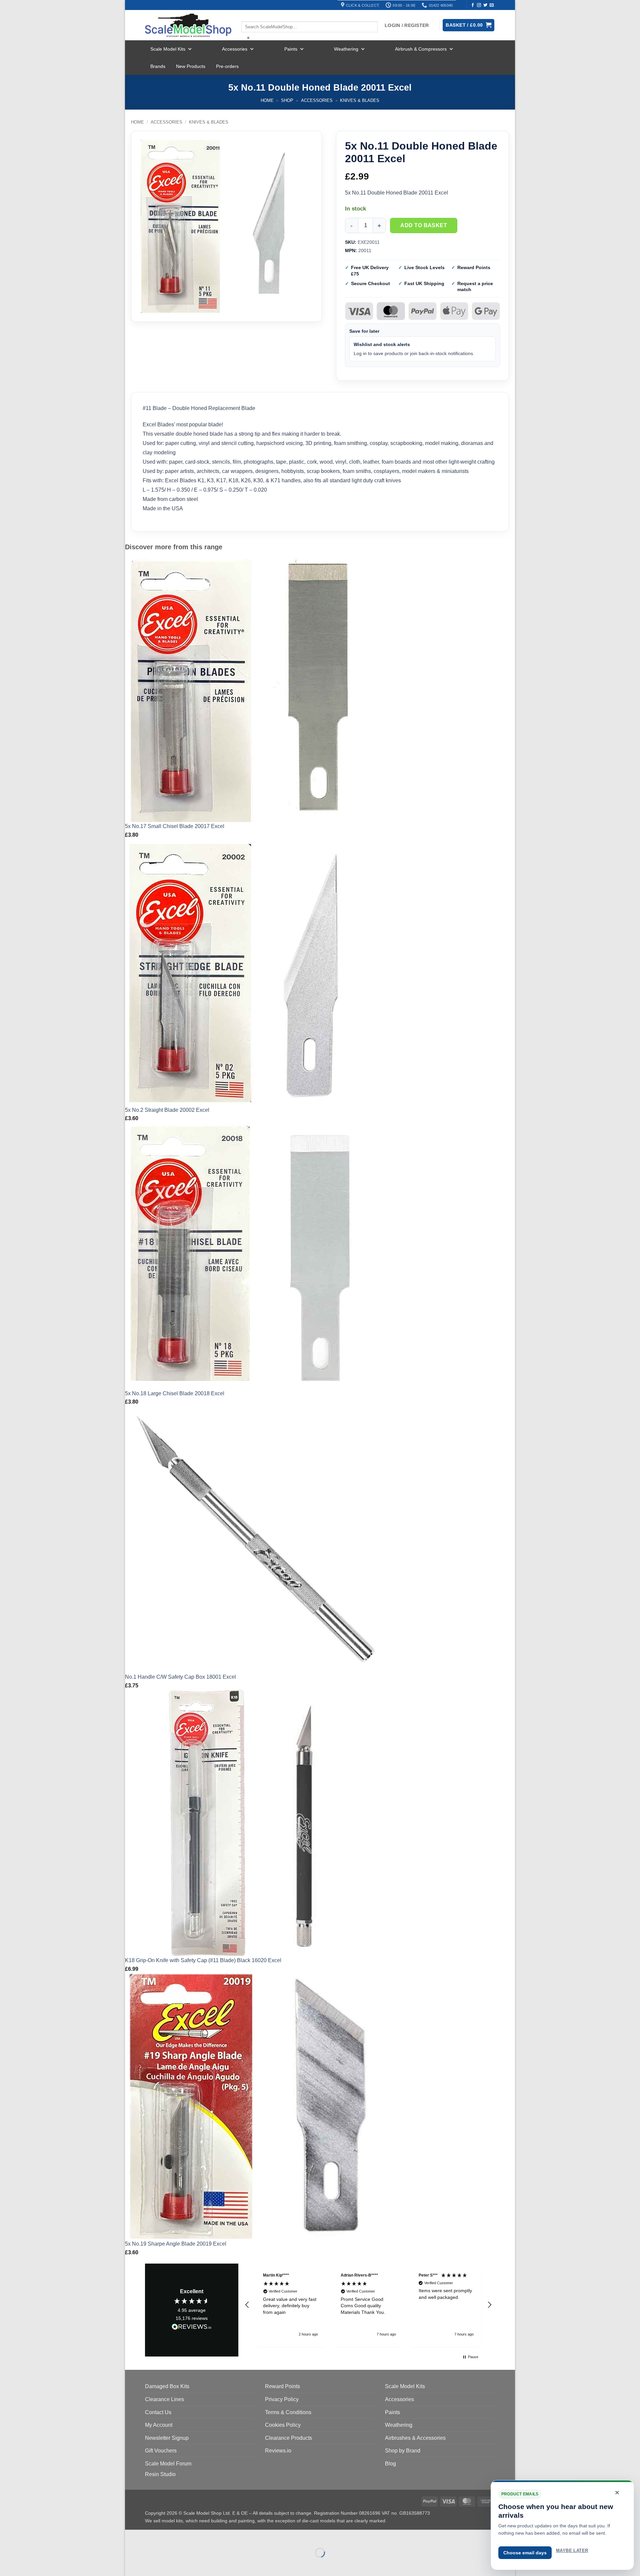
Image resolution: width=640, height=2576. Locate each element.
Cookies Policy (283, 2425)
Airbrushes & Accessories (415, 2438)
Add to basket (424, 225)
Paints (291, 49)
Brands (158, 66)
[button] (247, 2305)
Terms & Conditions (288, 2412)
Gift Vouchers (161, 2451)
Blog (390, 2464)
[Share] (170, 2536)
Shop (287, 100)
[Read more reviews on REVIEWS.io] (192, 2328)
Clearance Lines (164, 2399)
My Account (159, 2425)
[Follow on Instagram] (479, 5)
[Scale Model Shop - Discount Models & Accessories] (188, 25)
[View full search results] (247, 16)
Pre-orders (227, 66)
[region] (368, 2305)
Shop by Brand (403, 2451)
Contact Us (158, 2412)
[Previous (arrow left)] (131, 2564)
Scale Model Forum (168, 2464)
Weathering (346, 49)
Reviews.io (278, 2451)
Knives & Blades (360, 100)
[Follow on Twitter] (485, 5)
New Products (191, 66)
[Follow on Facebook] (473, 5)
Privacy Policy (282, 2399)
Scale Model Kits (168, 49)
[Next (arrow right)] (151, 2564)
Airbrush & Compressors (421, 49)
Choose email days (525, 2553)
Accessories (235, 49)
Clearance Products (288, 2438)
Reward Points (282, 2386)
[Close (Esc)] (190, 2536)
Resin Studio (160, 2474)
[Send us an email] (492, 5)
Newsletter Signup (167, 2438)
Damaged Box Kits (167, 2386)
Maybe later (572, 2551)
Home (267, 100)
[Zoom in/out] (131, 2536)
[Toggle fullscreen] (151, 2536)
